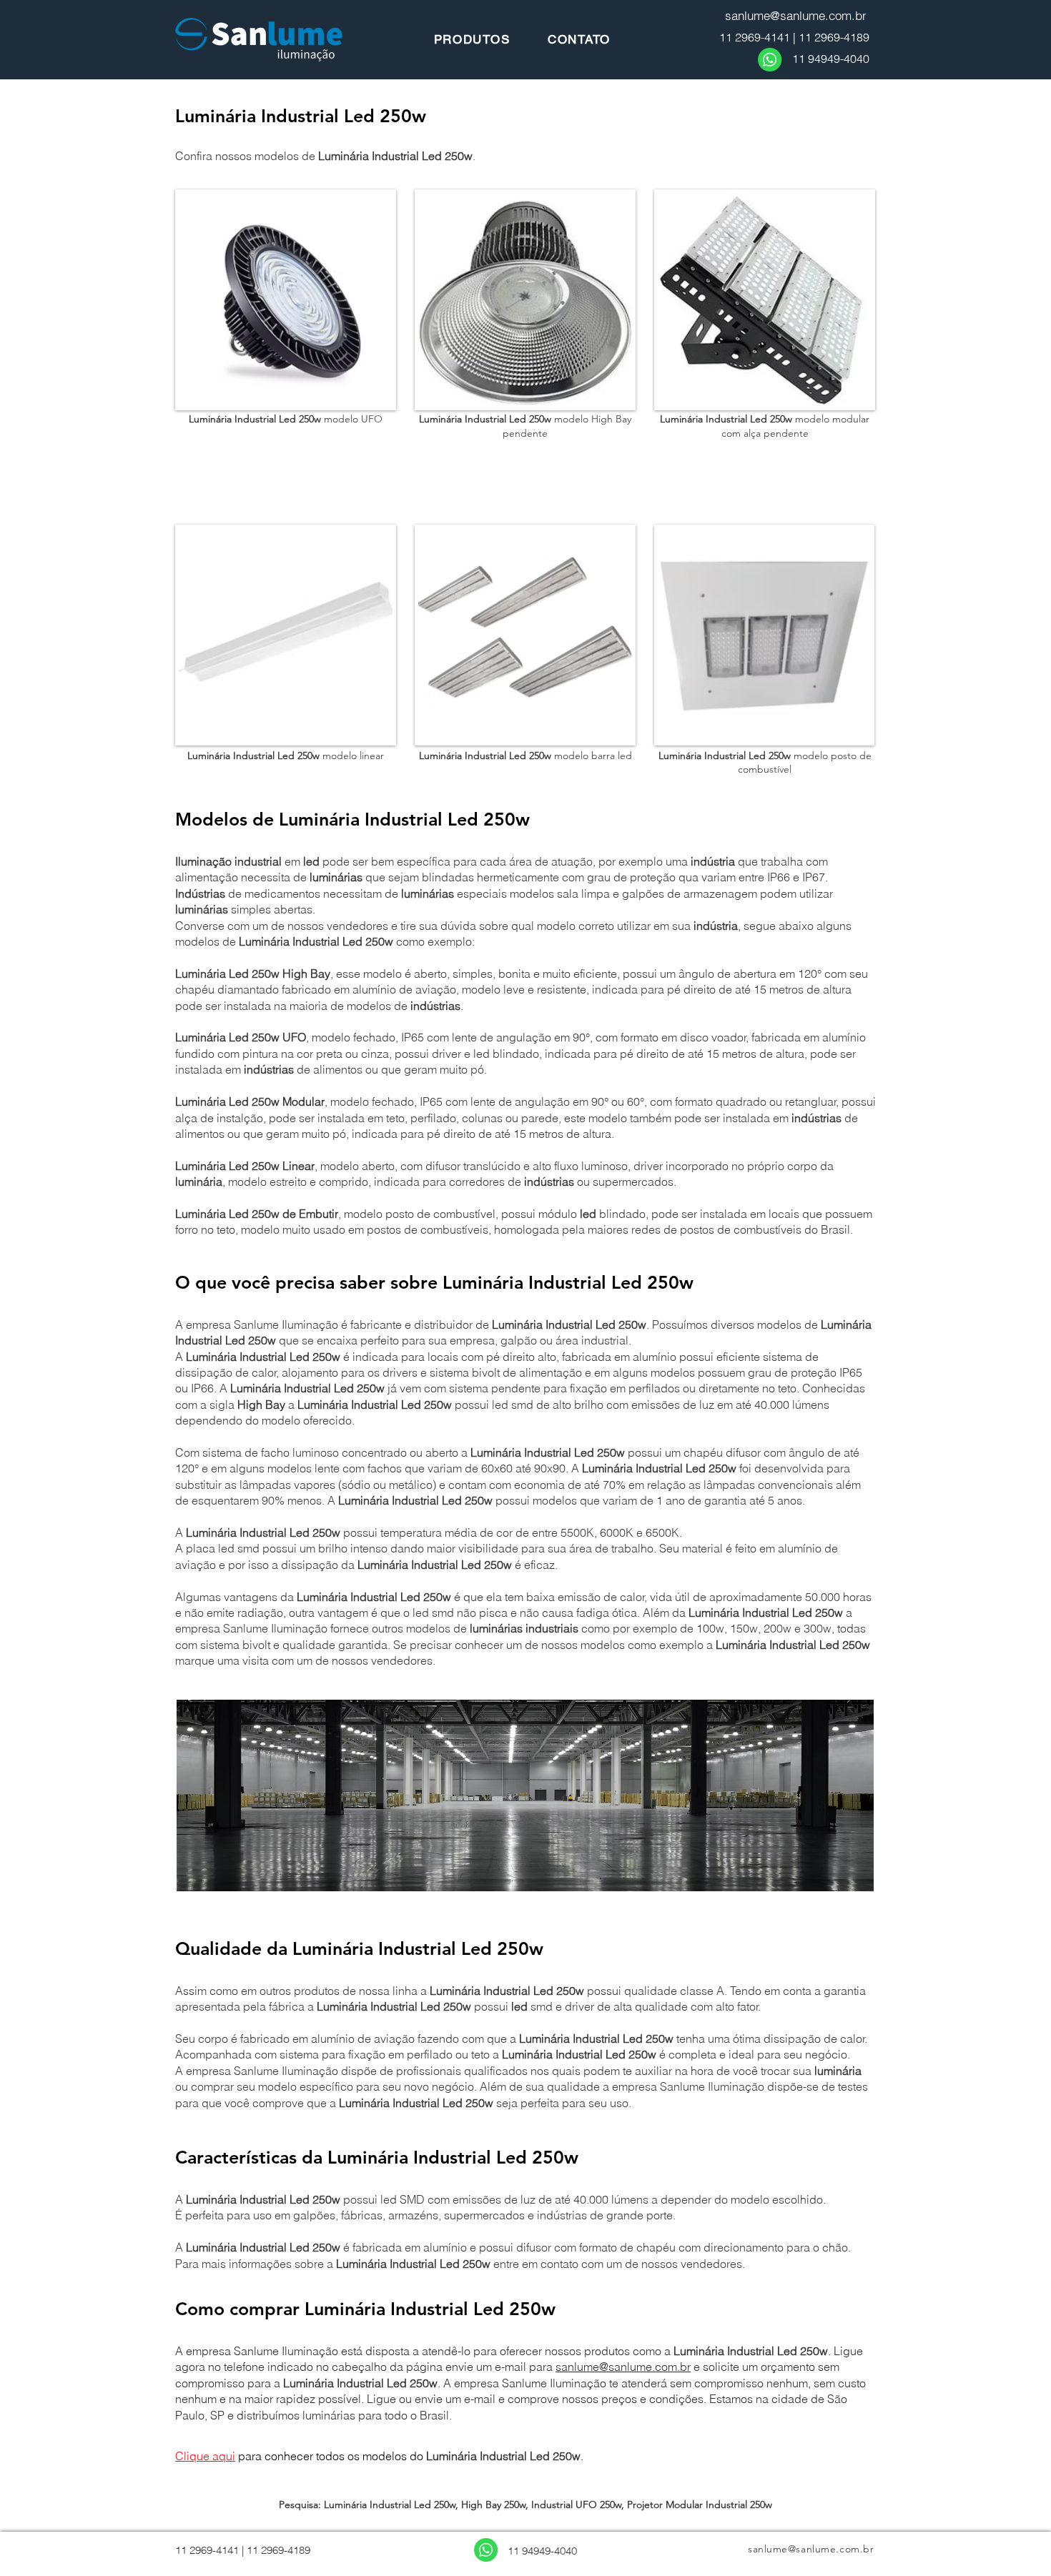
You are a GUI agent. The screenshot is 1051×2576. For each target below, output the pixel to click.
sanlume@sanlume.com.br (623, 2367)
